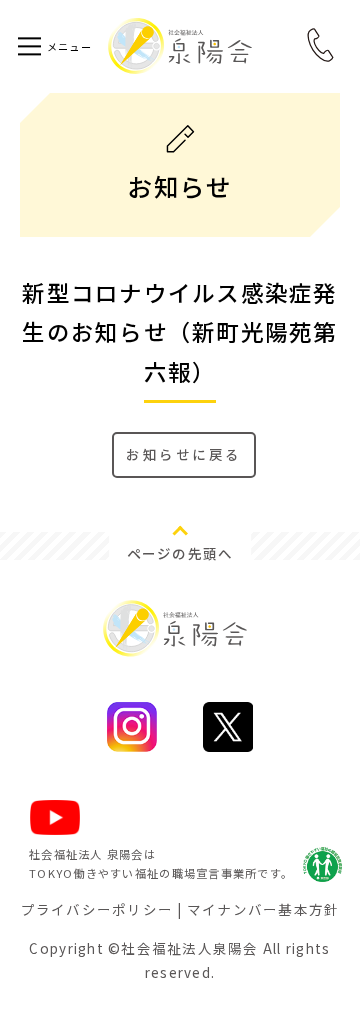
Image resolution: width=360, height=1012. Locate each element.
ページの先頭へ (180, 553)
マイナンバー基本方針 (263, 909)
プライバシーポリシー (97, 909)
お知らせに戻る (183, 454)
